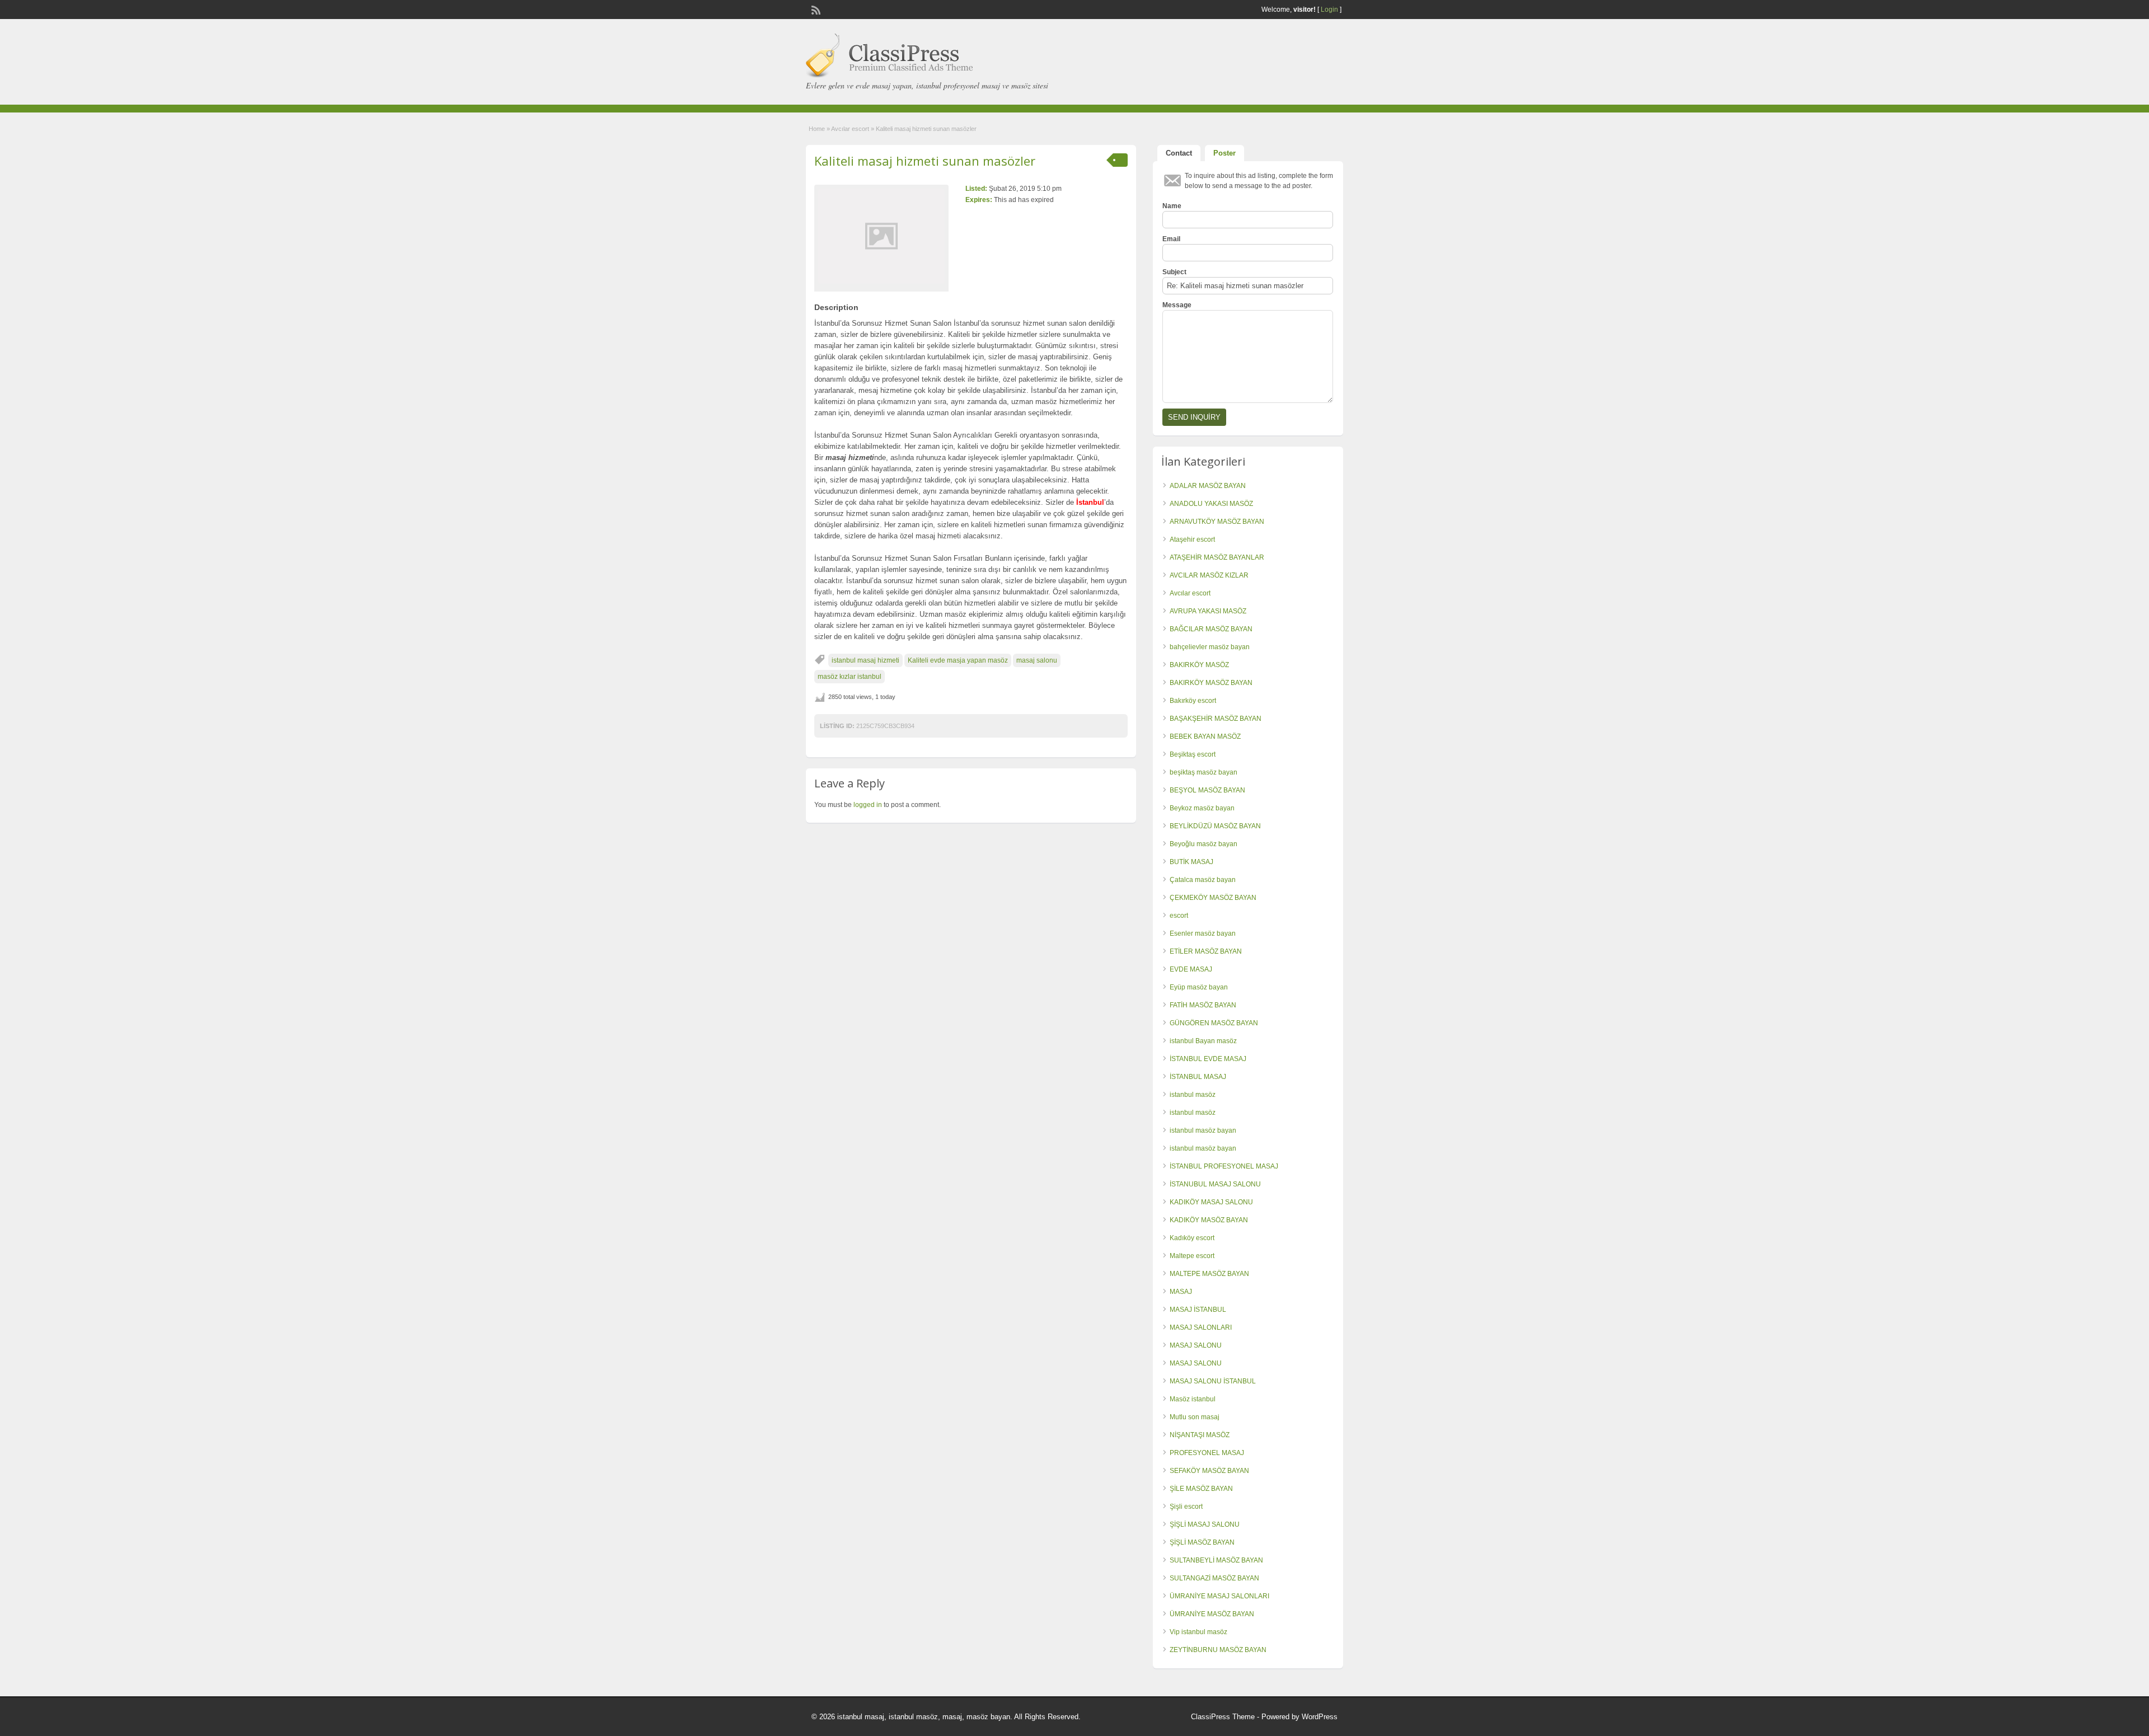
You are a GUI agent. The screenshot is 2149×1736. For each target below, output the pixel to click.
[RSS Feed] (815, 9)
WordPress (1320, 1717)
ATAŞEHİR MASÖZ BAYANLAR (1217, 557)
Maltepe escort (1192, 1256)
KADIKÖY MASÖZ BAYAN (1209, 1220)
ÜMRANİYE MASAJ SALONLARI (1219, 1596)
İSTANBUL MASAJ (1198, 1077)
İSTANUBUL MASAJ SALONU (1215, 1184)
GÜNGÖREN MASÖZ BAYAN (1214, 1023)
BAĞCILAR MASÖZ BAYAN (1211, 629)
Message (1177, 305)
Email (1171, 239)
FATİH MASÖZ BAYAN (1203, 1005)
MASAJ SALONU (1196, 1345)
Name (1172, 206)
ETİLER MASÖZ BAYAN (1206, 951)
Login (1329, 10)
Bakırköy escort (1193, 701)
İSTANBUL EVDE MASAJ (1208, 1059)
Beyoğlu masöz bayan (1203, 844)
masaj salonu (1037, 660)
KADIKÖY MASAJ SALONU (1211, 1202)
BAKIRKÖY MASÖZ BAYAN (1211, 683)
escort (1179, 916)
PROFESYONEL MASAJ (1207, 1453)
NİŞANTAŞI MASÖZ (1200, 1435)
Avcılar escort (850, 129)
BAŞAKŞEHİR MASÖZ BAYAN (1216, 719)
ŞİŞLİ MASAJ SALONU (1205, 1524)
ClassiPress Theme (1223, 1717)
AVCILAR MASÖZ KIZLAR (1209, 575)
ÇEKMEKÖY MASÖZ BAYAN (1213, 898)
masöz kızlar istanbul (850, 677)
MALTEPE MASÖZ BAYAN (1209, 1274)
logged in (868, 805)
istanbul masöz (1193, 1095)
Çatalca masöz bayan (1203, 880)
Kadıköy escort (1192, 1238)
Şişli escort (1186, 1507)
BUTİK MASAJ (1191, 862)
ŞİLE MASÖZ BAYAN (1201, 1489)
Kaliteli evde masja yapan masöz (958, 660)
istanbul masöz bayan (1203, 1130)
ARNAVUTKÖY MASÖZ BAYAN (1217, 522)
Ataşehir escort (1192, 539)
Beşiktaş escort (1193, 754)
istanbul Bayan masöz (1203, 1041)
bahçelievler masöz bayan (1210, 647)
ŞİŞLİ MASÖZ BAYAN (1202, 1542)
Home (817, 129)
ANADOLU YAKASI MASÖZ (1211, 504)
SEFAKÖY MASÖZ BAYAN (1209, 1471)
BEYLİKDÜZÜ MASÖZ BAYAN (1215, 826)
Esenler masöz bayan (1203, 933)
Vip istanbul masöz (1198, 1632)
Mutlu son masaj (1195, 1417)
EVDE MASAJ (1191, 969)
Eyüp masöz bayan (1199, 987)
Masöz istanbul (1193, 1399)
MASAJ (1181, 1292)
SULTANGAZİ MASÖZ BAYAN (1214, 1578)
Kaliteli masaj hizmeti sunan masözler (925, 161)
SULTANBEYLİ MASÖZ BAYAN (1216, 1560)
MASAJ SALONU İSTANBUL (1213, 1381)
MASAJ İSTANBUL (1198, 1310)
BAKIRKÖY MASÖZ (1199, 665)
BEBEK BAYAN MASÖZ (1205, 736)
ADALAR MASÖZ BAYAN (1208, 486)
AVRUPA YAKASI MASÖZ (1208, 611)
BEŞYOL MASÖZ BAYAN (1207, 790)
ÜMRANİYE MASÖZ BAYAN (1212, 1614)
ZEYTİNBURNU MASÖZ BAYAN (1218, 1650)
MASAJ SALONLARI (1201, 1327)
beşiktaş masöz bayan (1203, 772)
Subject (1174, 272)
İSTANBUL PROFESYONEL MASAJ (1224, 1166)
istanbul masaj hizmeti (865, 660)
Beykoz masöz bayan (1202, 808)
